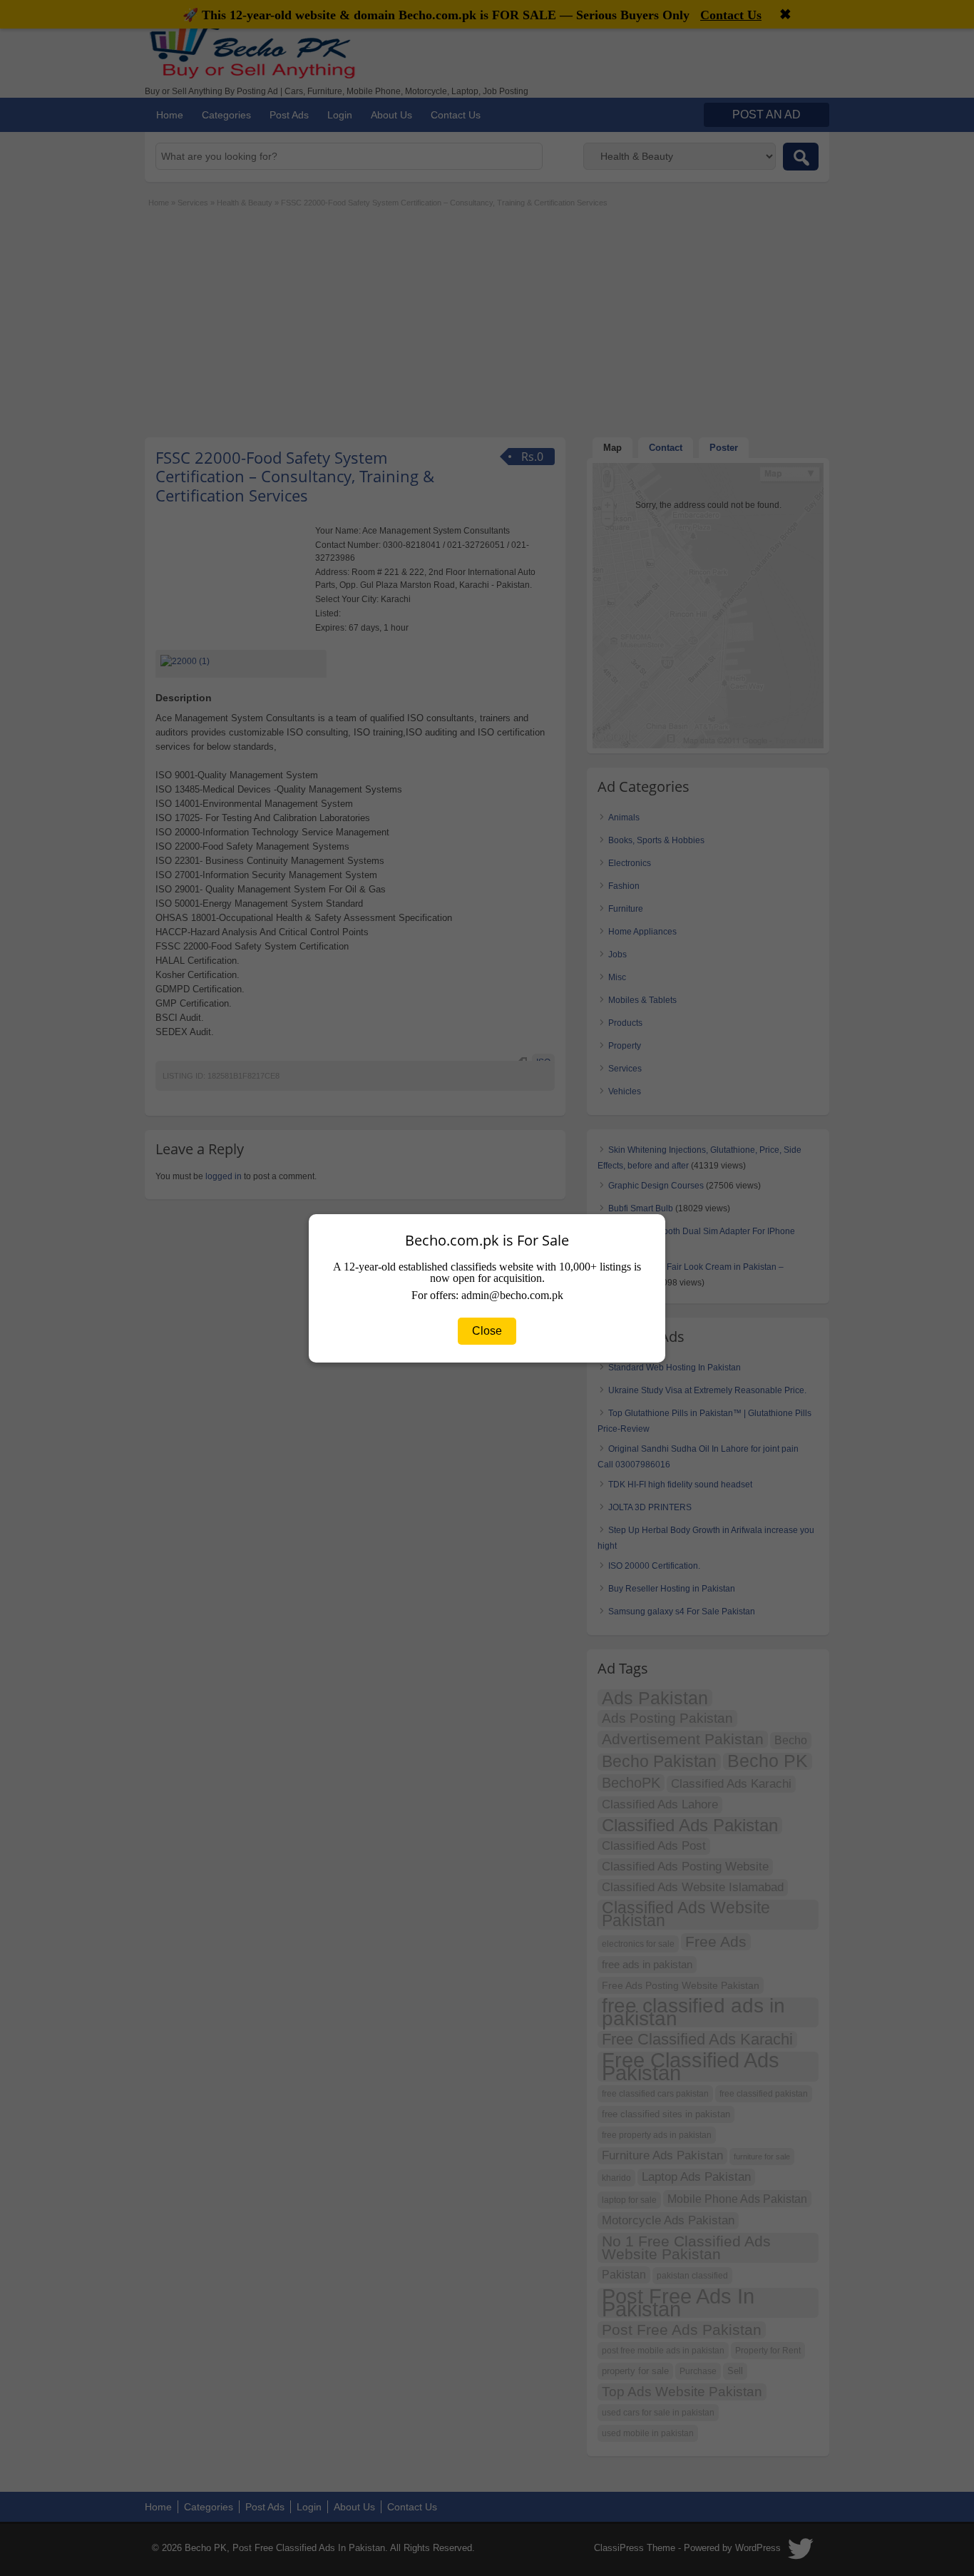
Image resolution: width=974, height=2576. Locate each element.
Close (487, 1331)
